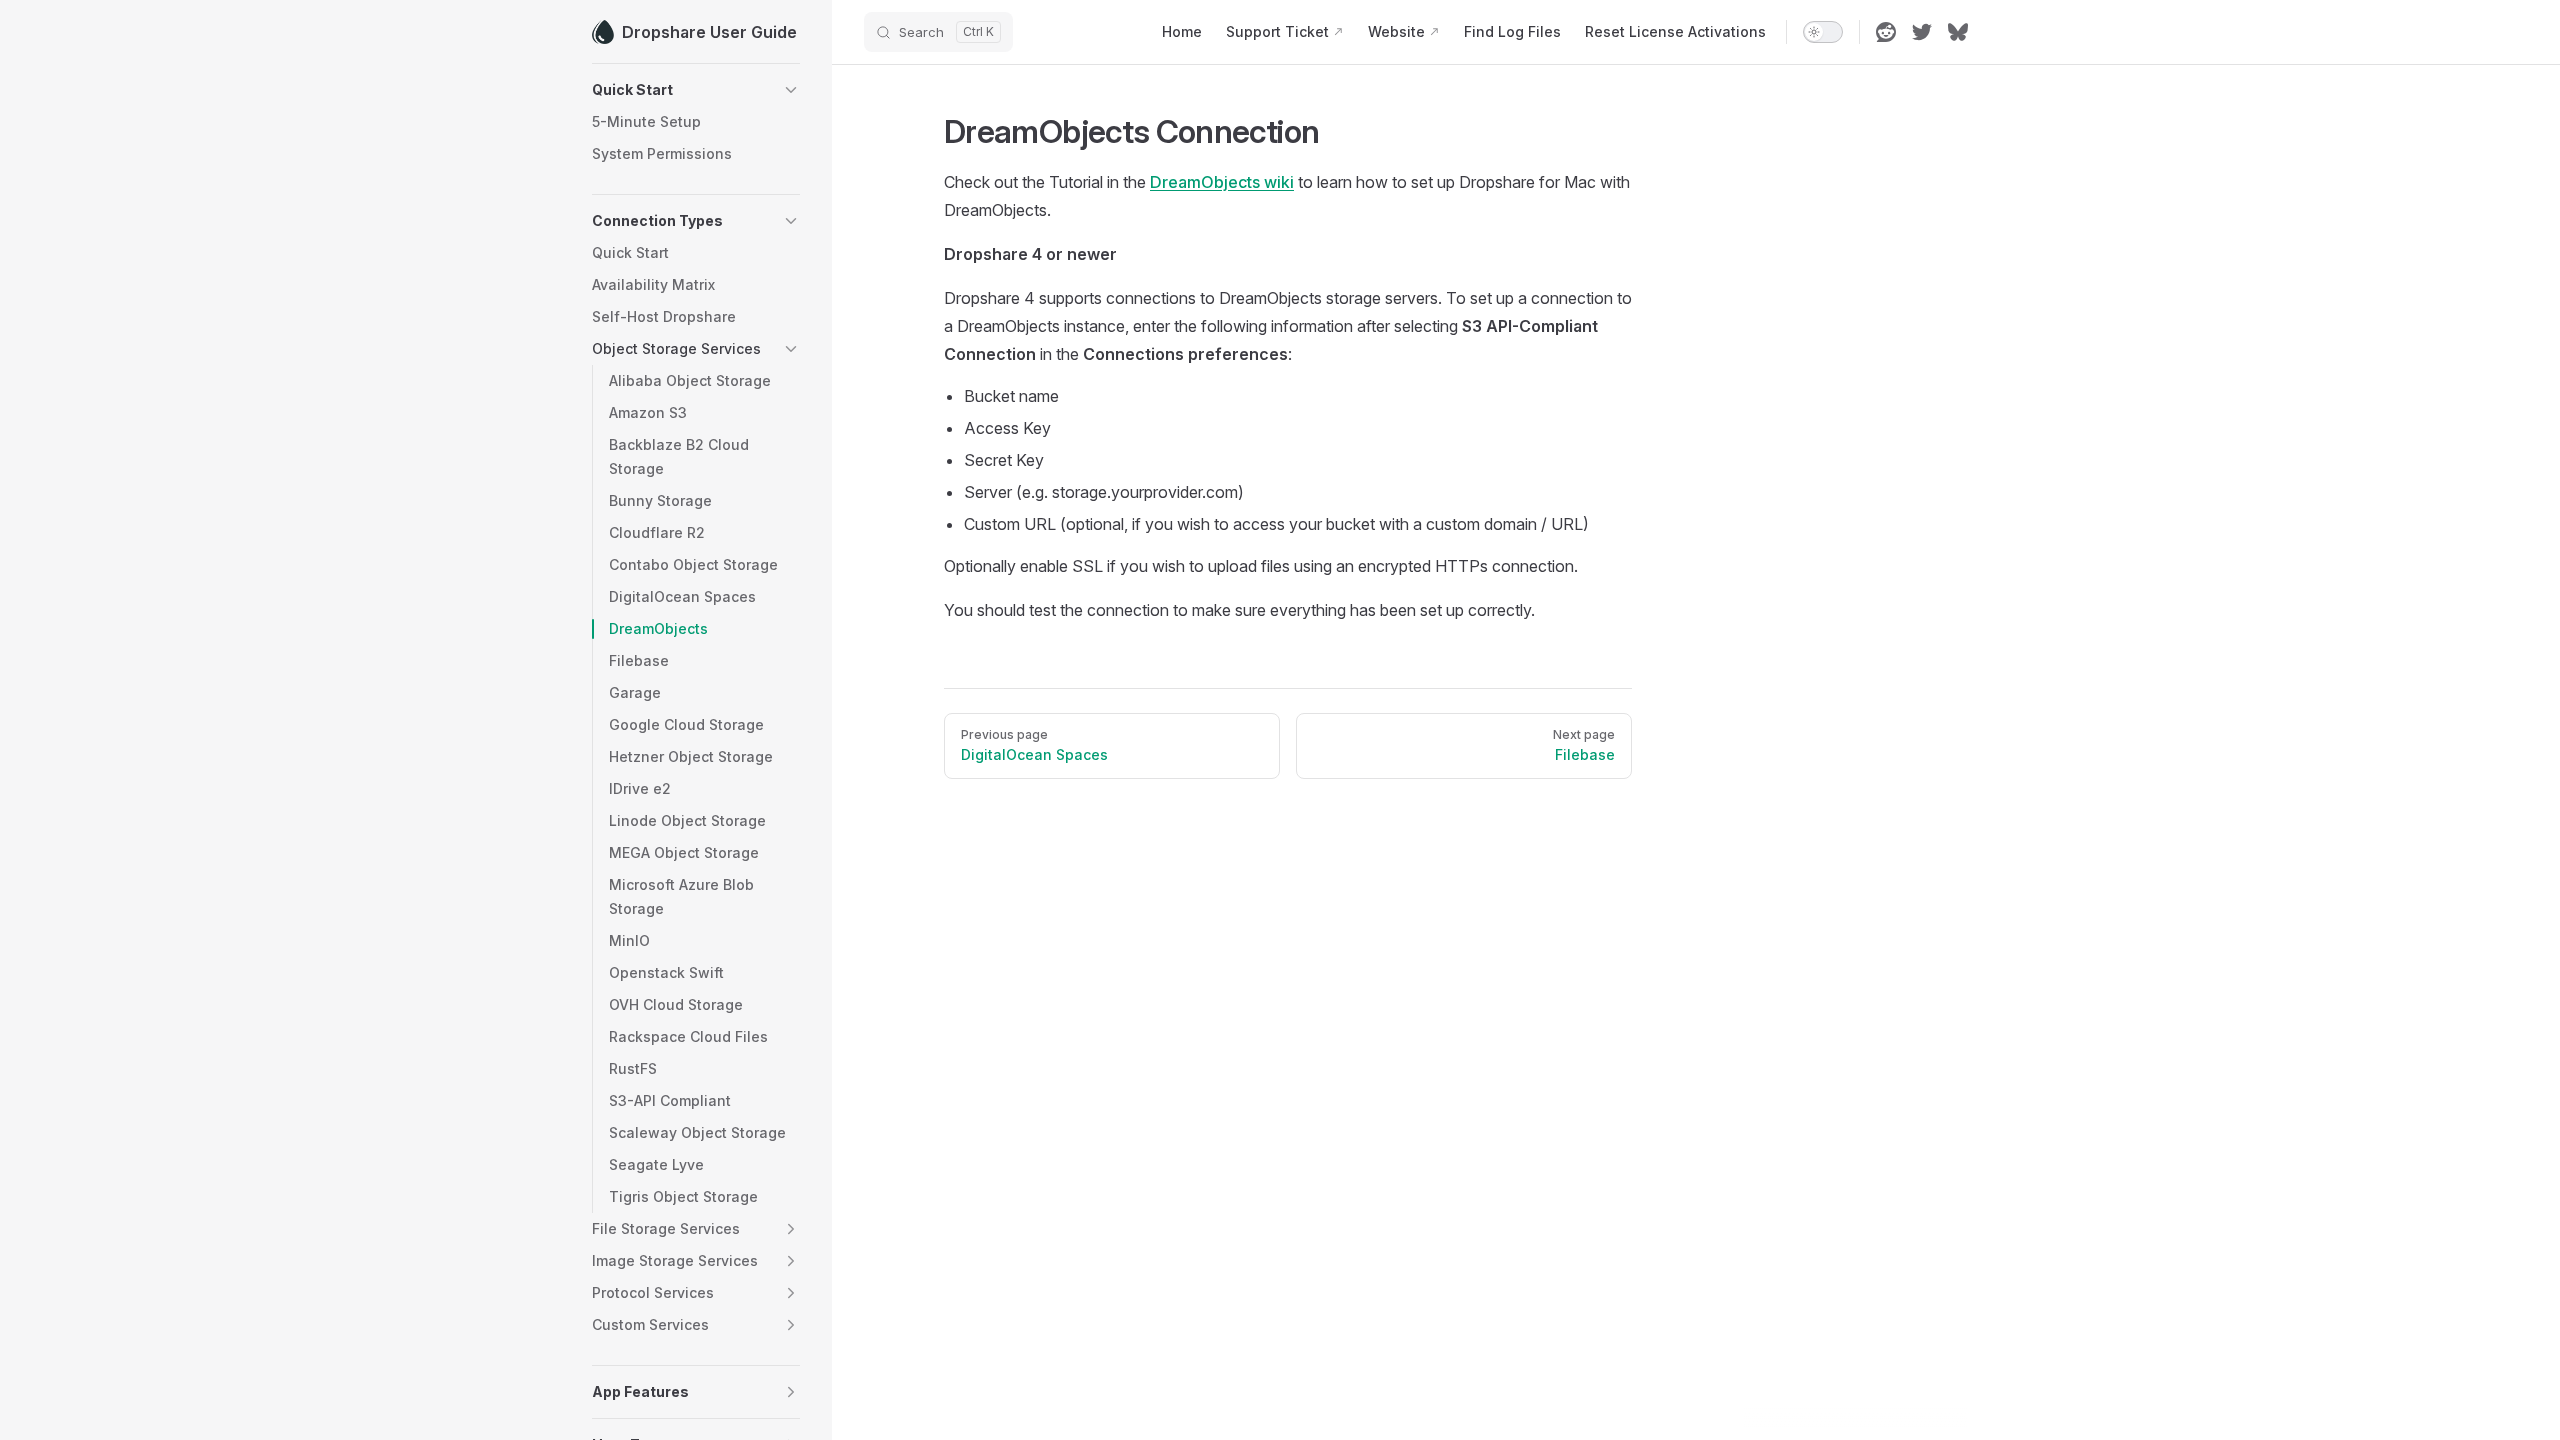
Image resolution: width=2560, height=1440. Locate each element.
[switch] (1823, 32)
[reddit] (1886, 32)
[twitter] (1922, 32)
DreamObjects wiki (1222, 182)
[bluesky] (1958, 32)
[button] (696, 90)
